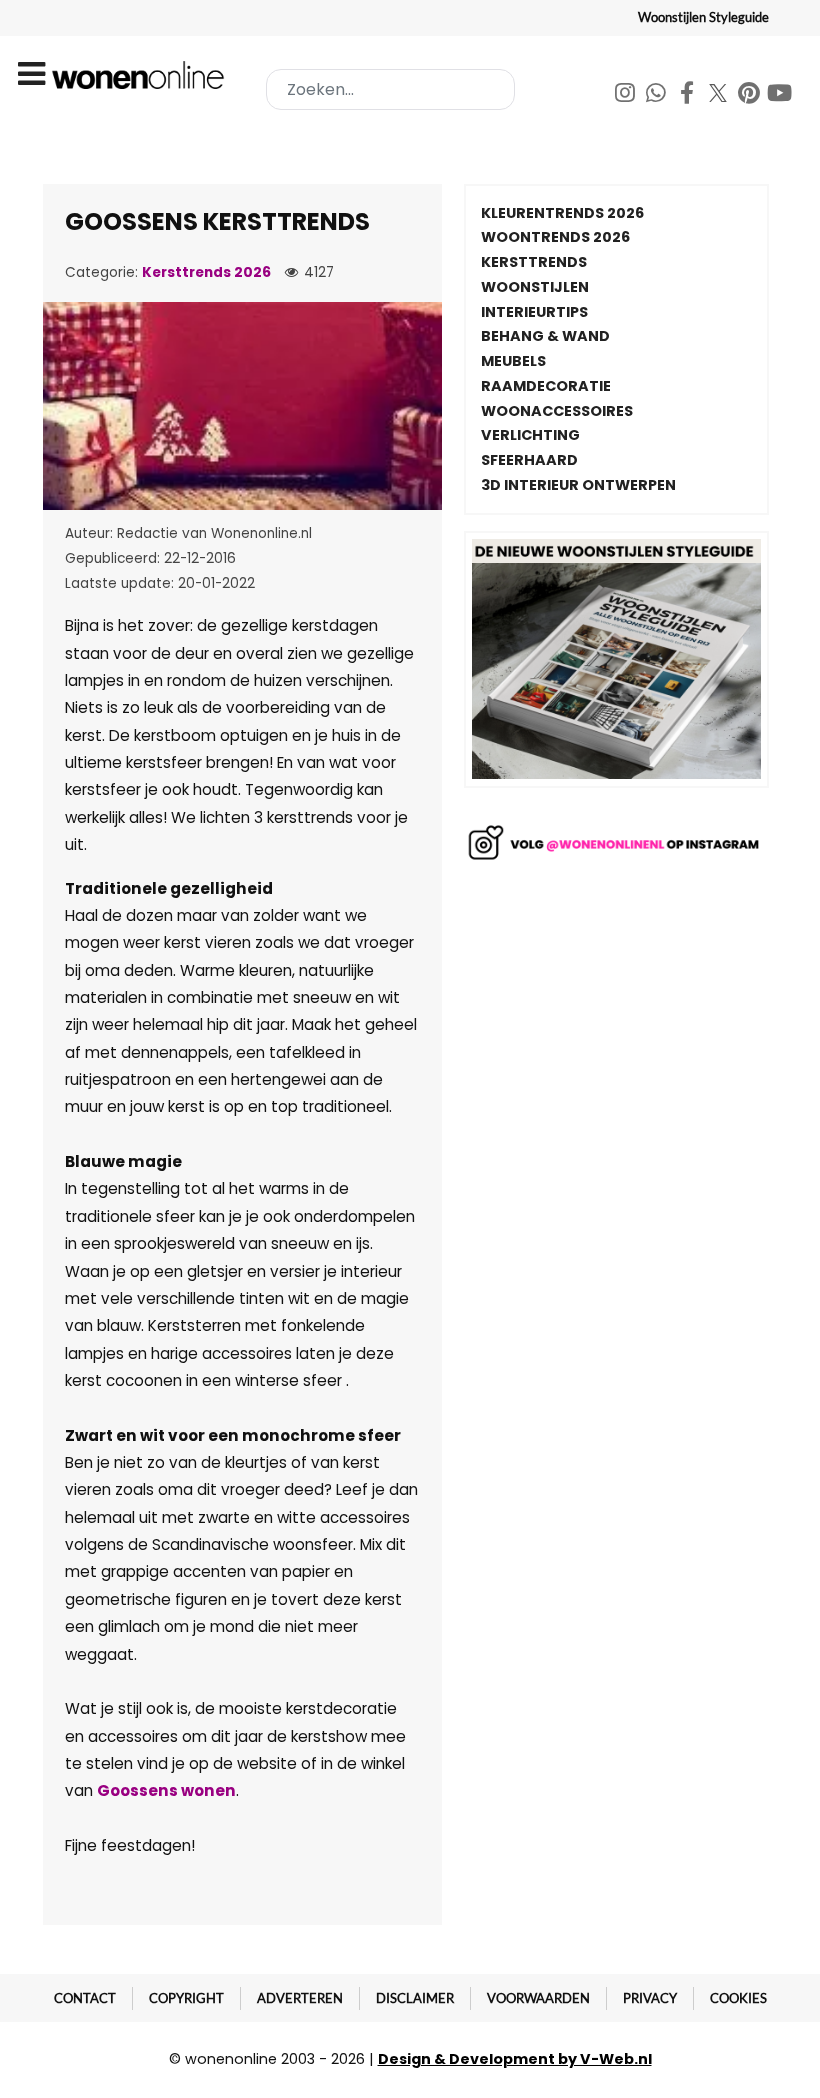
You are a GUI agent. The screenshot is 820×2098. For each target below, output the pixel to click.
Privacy (650, 1998)
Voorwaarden (538, 1998)
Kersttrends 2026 (206, 272)
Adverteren (300, 1998)
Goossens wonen (166, 1790)
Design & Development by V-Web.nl (515, 2059)
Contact (85, 1998)
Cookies (738, 1998)
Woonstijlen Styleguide (703, 17)
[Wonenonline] (141, 75)
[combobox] (390, 89)
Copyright (186, 1998)
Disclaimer (415, 1998)
